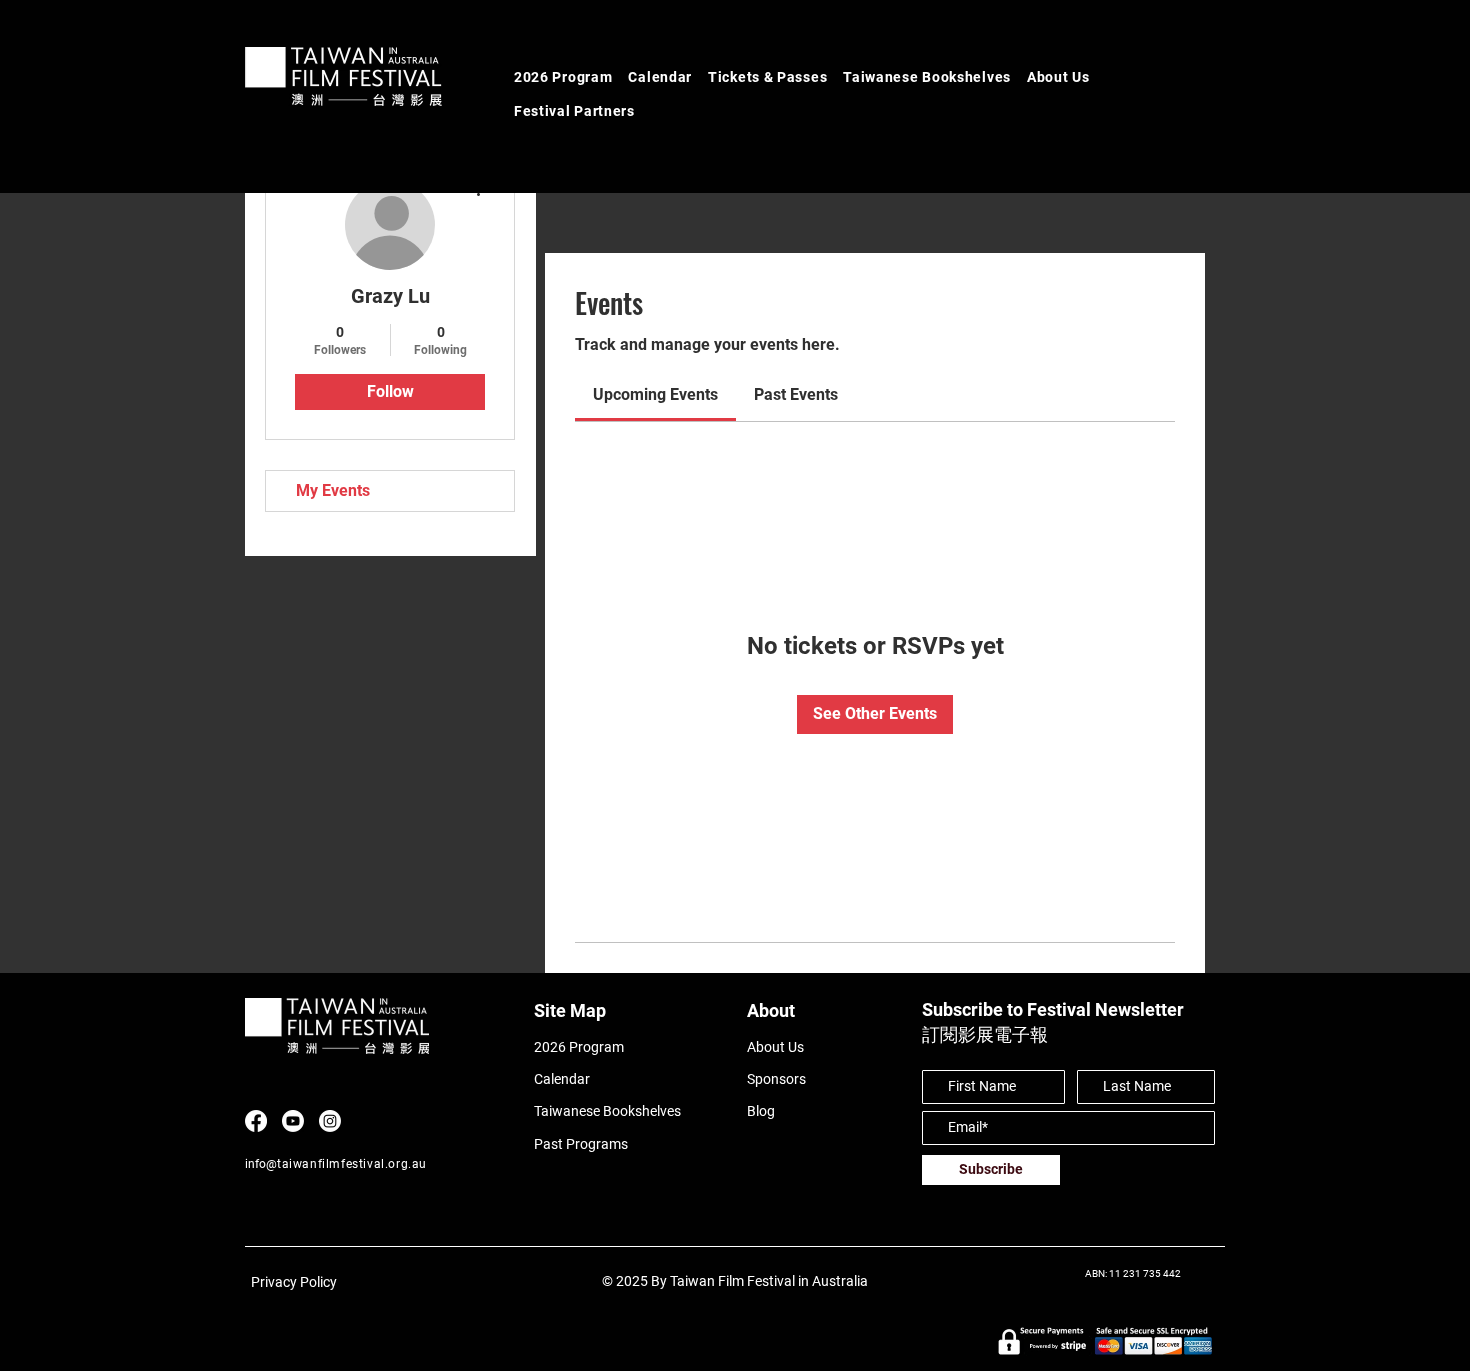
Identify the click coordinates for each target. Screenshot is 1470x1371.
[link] (655, 394)
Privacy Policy (294, 1282)
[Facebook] (256, 1121)
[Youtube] (293, 1121)
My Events (333, 490)
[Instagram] (330, 1121)
